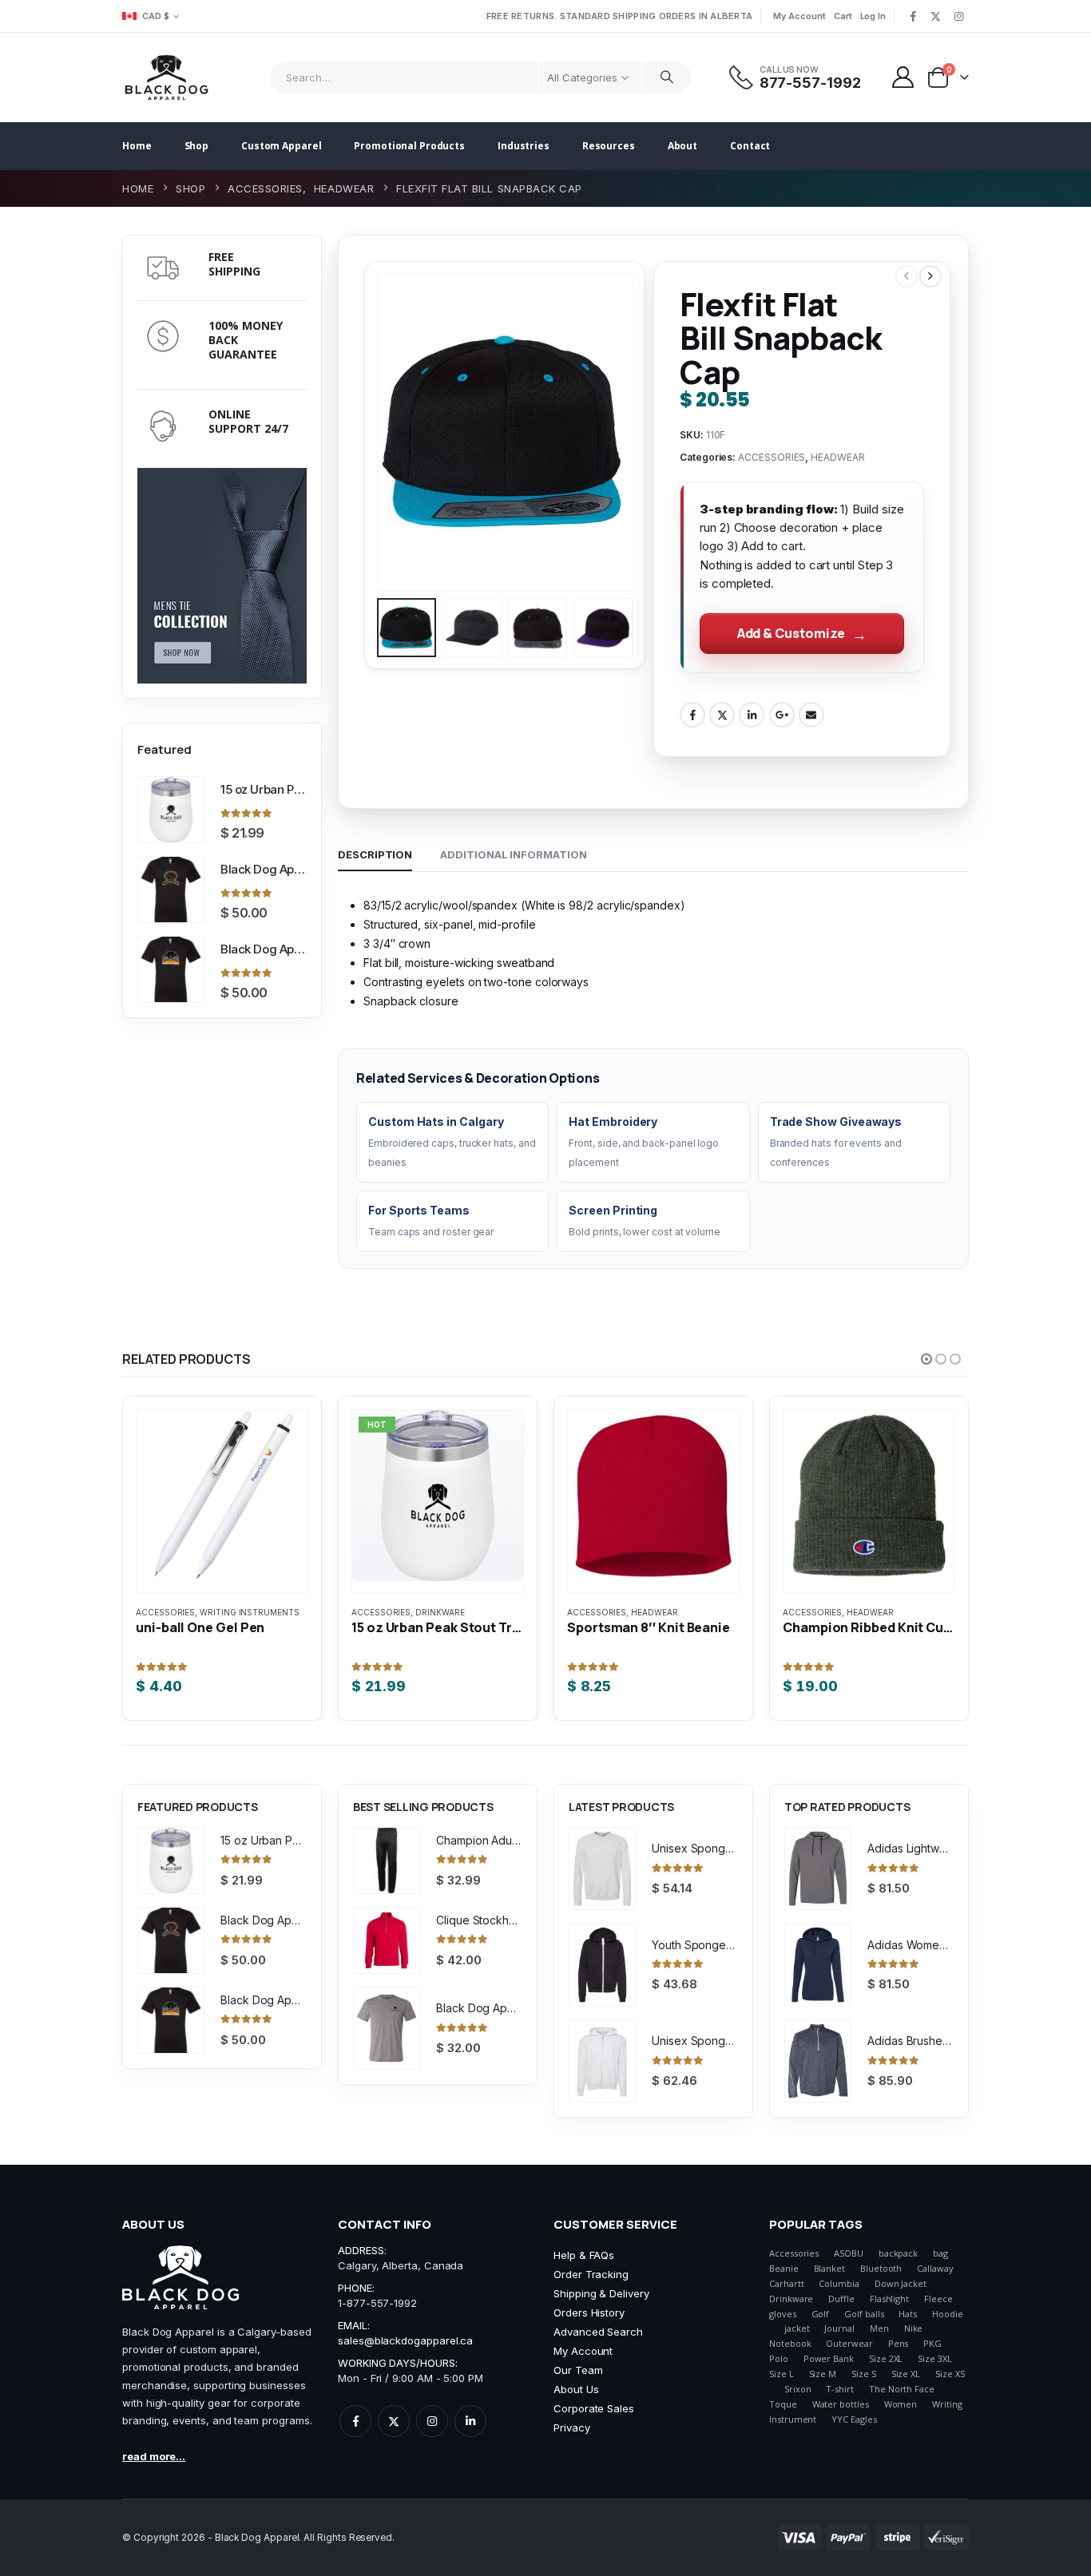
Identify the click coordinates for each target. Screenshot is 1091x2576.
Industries (524, 146)
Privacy (572, 2427)
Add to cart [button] (210, 1446)
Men (879, 2328)
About (682, 146)
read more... (154, 2456)
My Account (799, 16)
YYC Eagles (854, 2419)
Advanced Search (598, 2332)
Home (137, 146)
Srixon (798, 2389)
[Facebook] (913, 16)
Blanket (830, 2268)
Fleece (938, 2299)
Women (901, 2404)
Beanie (784, 2268)
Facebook (692, 715)
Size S (864, 2374)
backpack (898, 2253)
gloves (783, 2314)
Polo (779, 2358)
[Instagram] (958, 16)
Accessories (794, 2253)
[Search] (667, 77)
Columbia (839, 2283)
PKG (932, 2343)
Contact (750, 146)
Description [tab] (375, 854)
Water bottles (841, 2404)
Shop (197, 146)
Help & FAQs (584, 2255)
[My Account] (903, 77)
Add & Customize (791, 633)
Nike (914, 2328)
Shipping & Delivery (601, 2293)
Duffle (841, 2299)
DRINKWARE (440, 1612)
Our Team (578, 2370)
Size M (823, 2374)
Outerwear (849, 2343)
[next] (930, 276)
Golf (821, 2314)
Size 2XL (886, 2358)
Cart (843, 16)
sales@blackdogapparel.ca (405, 2340)
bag (940, 2253)
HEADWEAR (837, 457)
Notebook (790, 2343)
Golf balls (864, 2314)
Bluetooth (881, 2268)
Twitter (722, 715)
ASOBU (849, 2253)
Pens (899, 2343)
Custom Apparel (281, 146)
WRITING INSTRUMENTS (250, 1612)
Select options (426, 1446)
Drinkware (791, 2299)
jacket (797, 2328)
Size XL (906, 2374)
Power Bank (829, 2358)
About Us (576, 2389)
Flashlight (889, 2299)
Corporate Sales (594, 2408)
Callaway (935, 2268)
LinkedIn (752, 715)
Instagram (432, 2421)
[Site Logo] (167, 77)
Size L (782, 2374)
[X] (936, 16)
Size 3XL (934, 2358)
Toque (783, 2404)
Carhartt (786, 2283)
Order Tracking (591, 2274)
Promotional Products (409, 146)
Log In (873, 16)
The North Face (902, 2389)
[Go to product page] (171, 810)
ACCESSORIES (772, 457)
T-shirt (840, 2389)
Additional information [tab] (513, 854)
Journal (839, 2328)
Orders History (589, 2312)
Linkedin (470, 2421)
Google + (782, 715)
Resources (609, 146)
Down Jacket (901, 2283)
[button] (380, 433)
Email (811, 715)
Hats (908, 2314)
